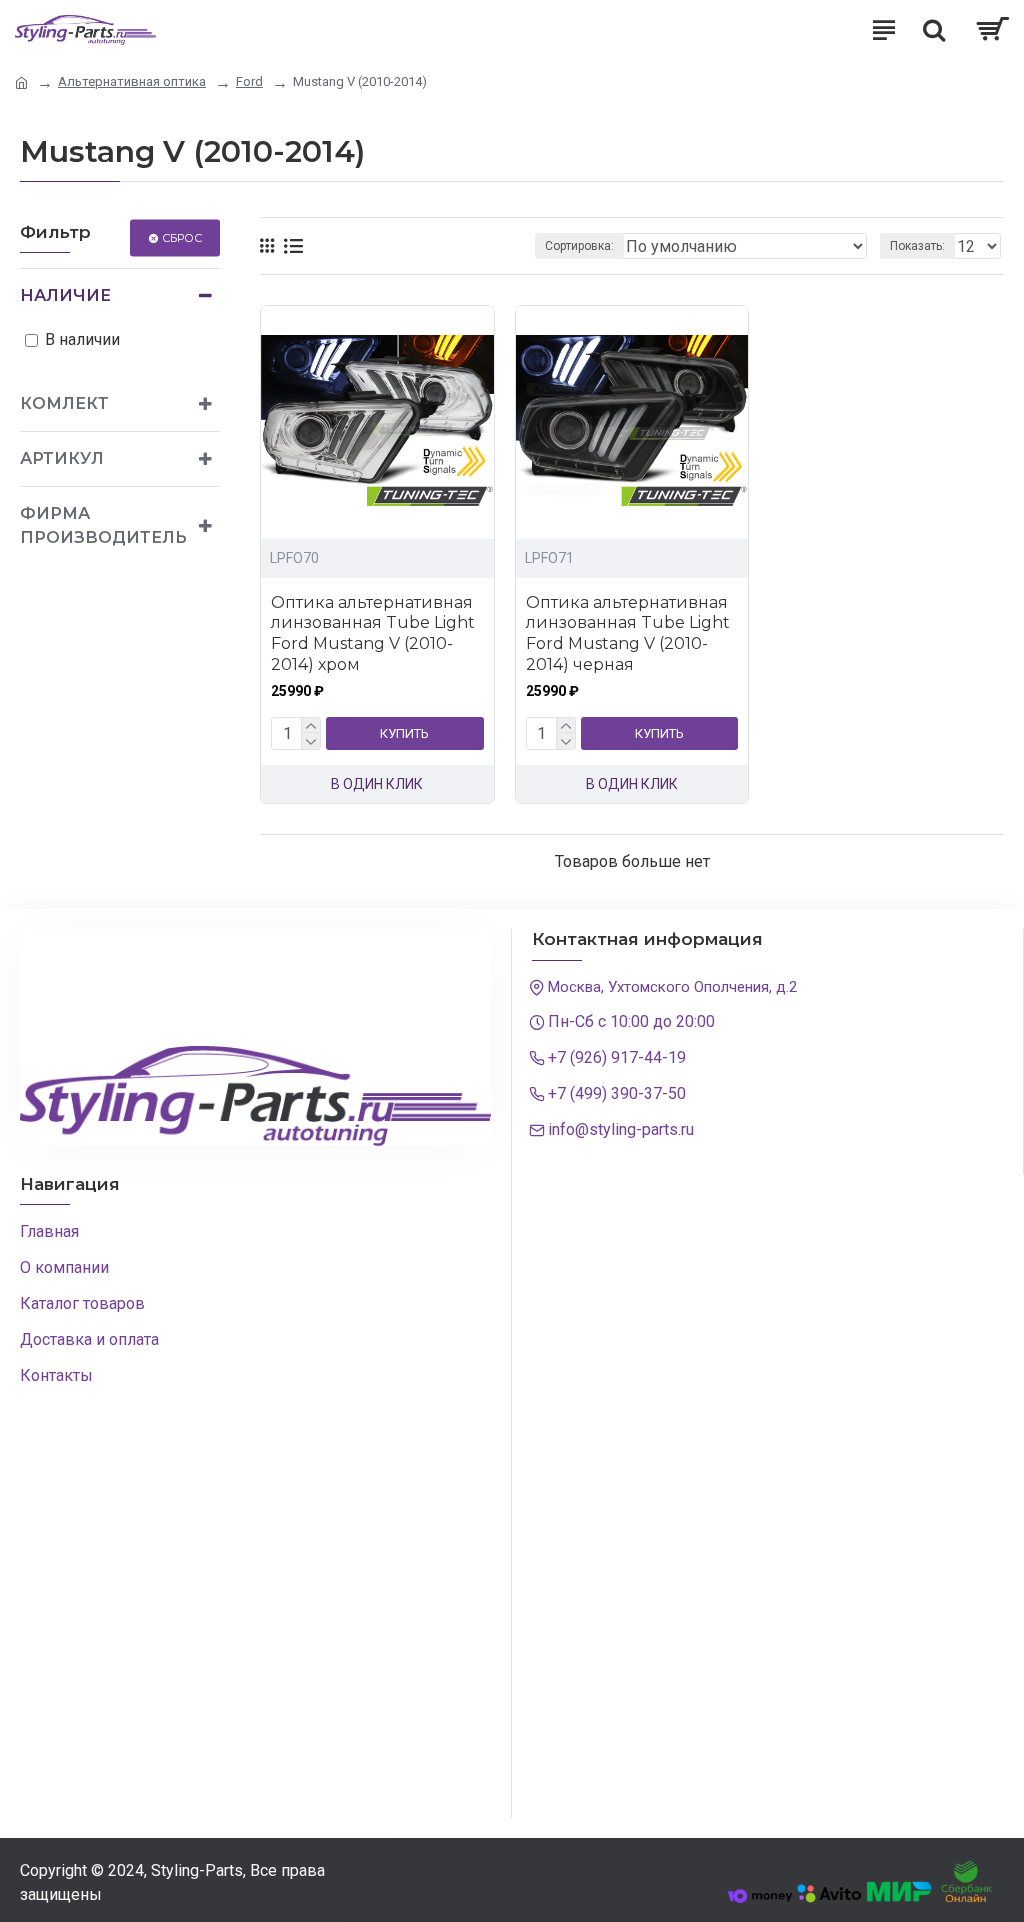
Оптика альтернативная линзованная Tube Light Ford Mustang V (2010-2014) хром (373, 633)
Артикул (62, 458)
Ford (249, 81)
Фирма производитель (103, 525)
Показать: (917, 246)
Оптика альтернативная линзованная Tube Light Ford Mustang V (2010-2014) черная (628, 633)
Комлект (64, 403)
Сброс (182, 237)
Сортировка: (579, 246)
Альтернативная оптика (132, 81)
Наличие (65, 295)
